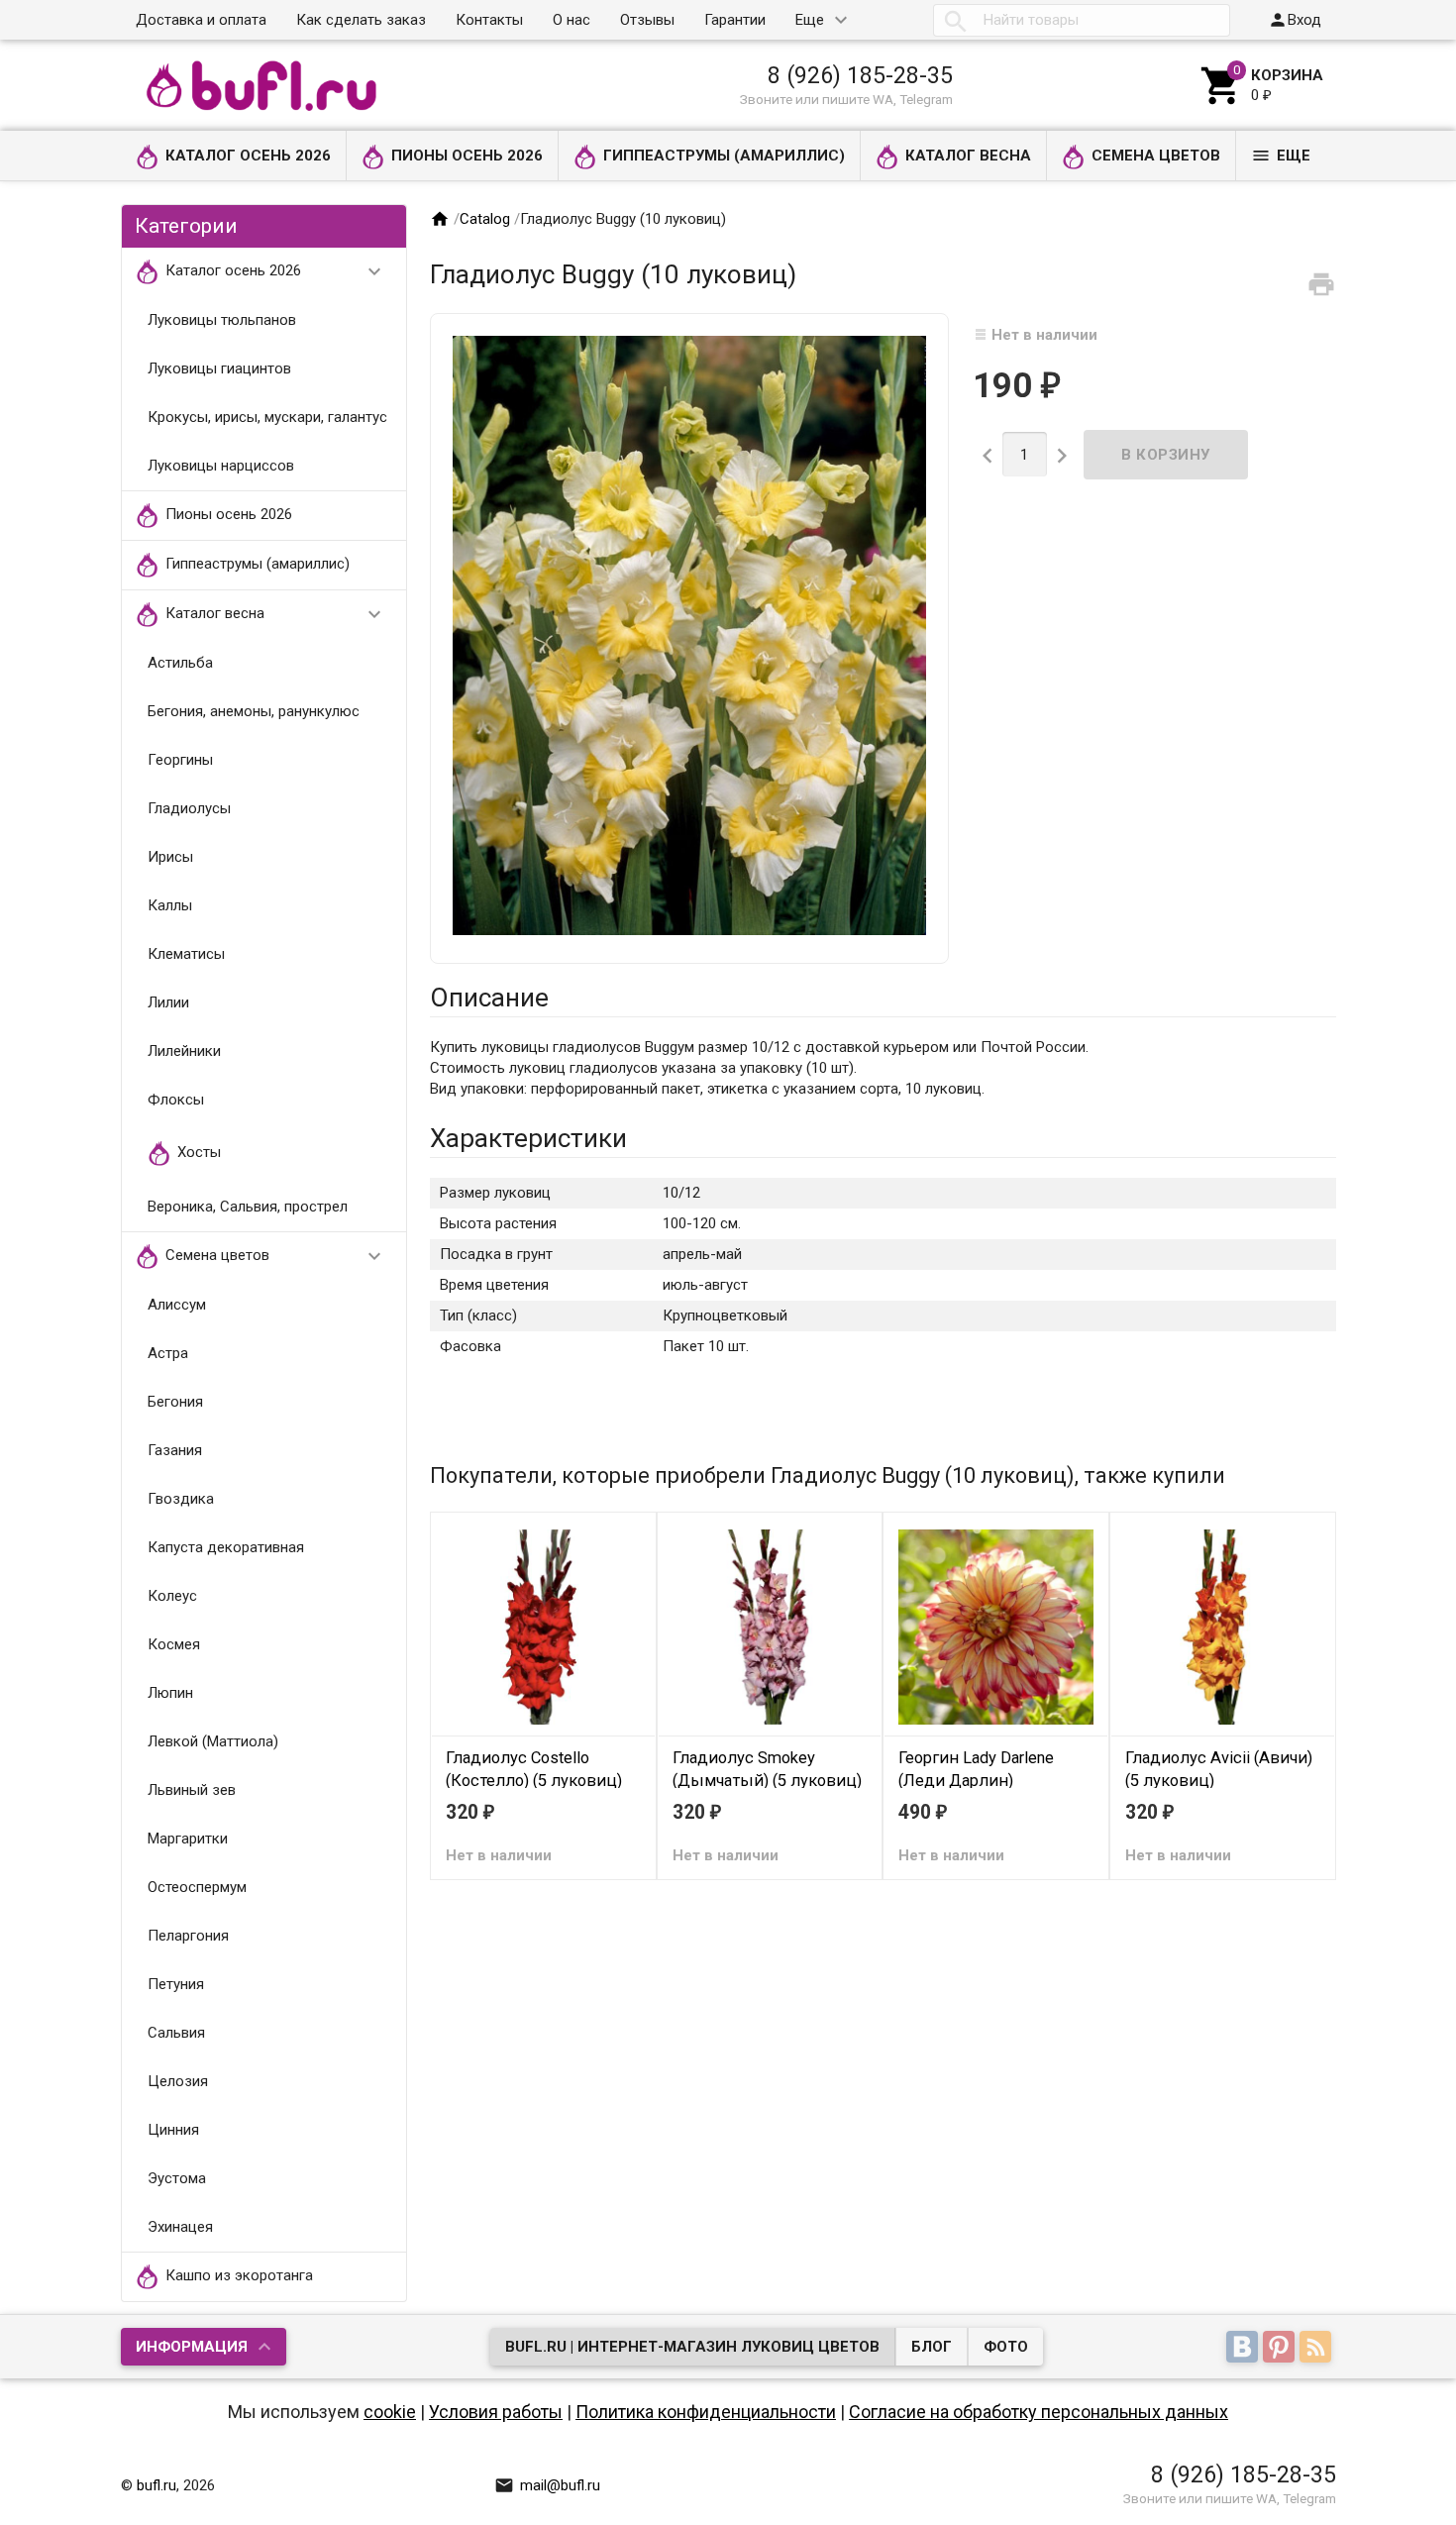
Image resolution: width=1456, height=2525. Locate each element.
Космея (174, 1644)
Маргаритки (188, 1839)
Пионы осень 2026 (467, 156)
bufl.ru (156, 2485)
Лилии (168, 1002)
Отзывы (647, 20)
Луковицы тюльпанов (222, 320)
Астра (168, 1353)
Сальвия (176, 2033)
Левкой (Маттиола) (213, 1741)
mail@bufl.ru (547, 2485)
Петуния (176, 1984)
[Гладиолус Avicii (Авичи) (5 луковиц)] (1223, 1627)
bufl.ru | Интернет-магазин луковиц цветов (692, 2347)
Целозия (178, 2081)
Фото (1006, 2347)
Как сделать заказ (361, 20)
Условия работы (496, 2412)
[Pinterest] (1281, 2349)
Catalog (485, 219)
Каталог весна (968, 156)
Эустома (177, 2178)
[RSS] (1318, 2349)
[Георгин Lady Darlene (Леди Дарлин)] (996, 1627)
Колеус (172, 1596)
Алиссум (177, 1305)
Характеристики (528, 1138)
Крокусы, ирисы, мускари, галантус (267, 417)
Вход (1295, 20)
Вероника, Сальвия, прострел (248, 1207)
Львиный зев (192, 1790)
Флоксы (176, 1100)
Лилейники (184, 1051)
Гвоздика (181, 1499)
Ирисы (170, 857)
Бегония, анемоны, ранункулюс (254, 711)
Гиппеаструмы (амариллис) (724, 156)
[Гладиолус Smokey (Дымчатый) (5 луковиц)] (770, 1627)
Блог (932, 2347)
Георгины (180, 760)
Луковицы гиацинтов (219, 368)
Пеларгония (188, 1936)
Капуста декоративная (226, 1547)
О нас (572, 20)
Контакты (489, 20)
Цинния (173, 2130)
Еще (810, 20)
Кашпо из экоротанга (239, 2275)
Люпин (170, 1693)
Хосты (199, 1152)
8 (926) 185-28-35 (860, 75)
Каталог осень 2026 (248, 156)
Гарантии (735, 20)
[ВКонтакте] (1245, 2349)
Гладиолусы (189, 808)
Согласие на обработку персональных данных (1039, 2412)
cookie (390, 2412)
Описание (489, 998)
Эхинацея (180, 2227)
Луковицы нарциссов (221, 466)
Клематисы (186, 954)
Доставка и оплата (201, 20)
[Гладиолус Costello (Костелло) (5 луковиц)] (543, 1627)
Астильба (180, 663)
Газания (175, 1450)
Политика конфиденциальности (706, 2412)
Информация (192, 2347)
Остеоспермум (197, 1887)
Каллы (170, 905)
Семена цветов (1156, 156)
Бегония (175, 1402)
